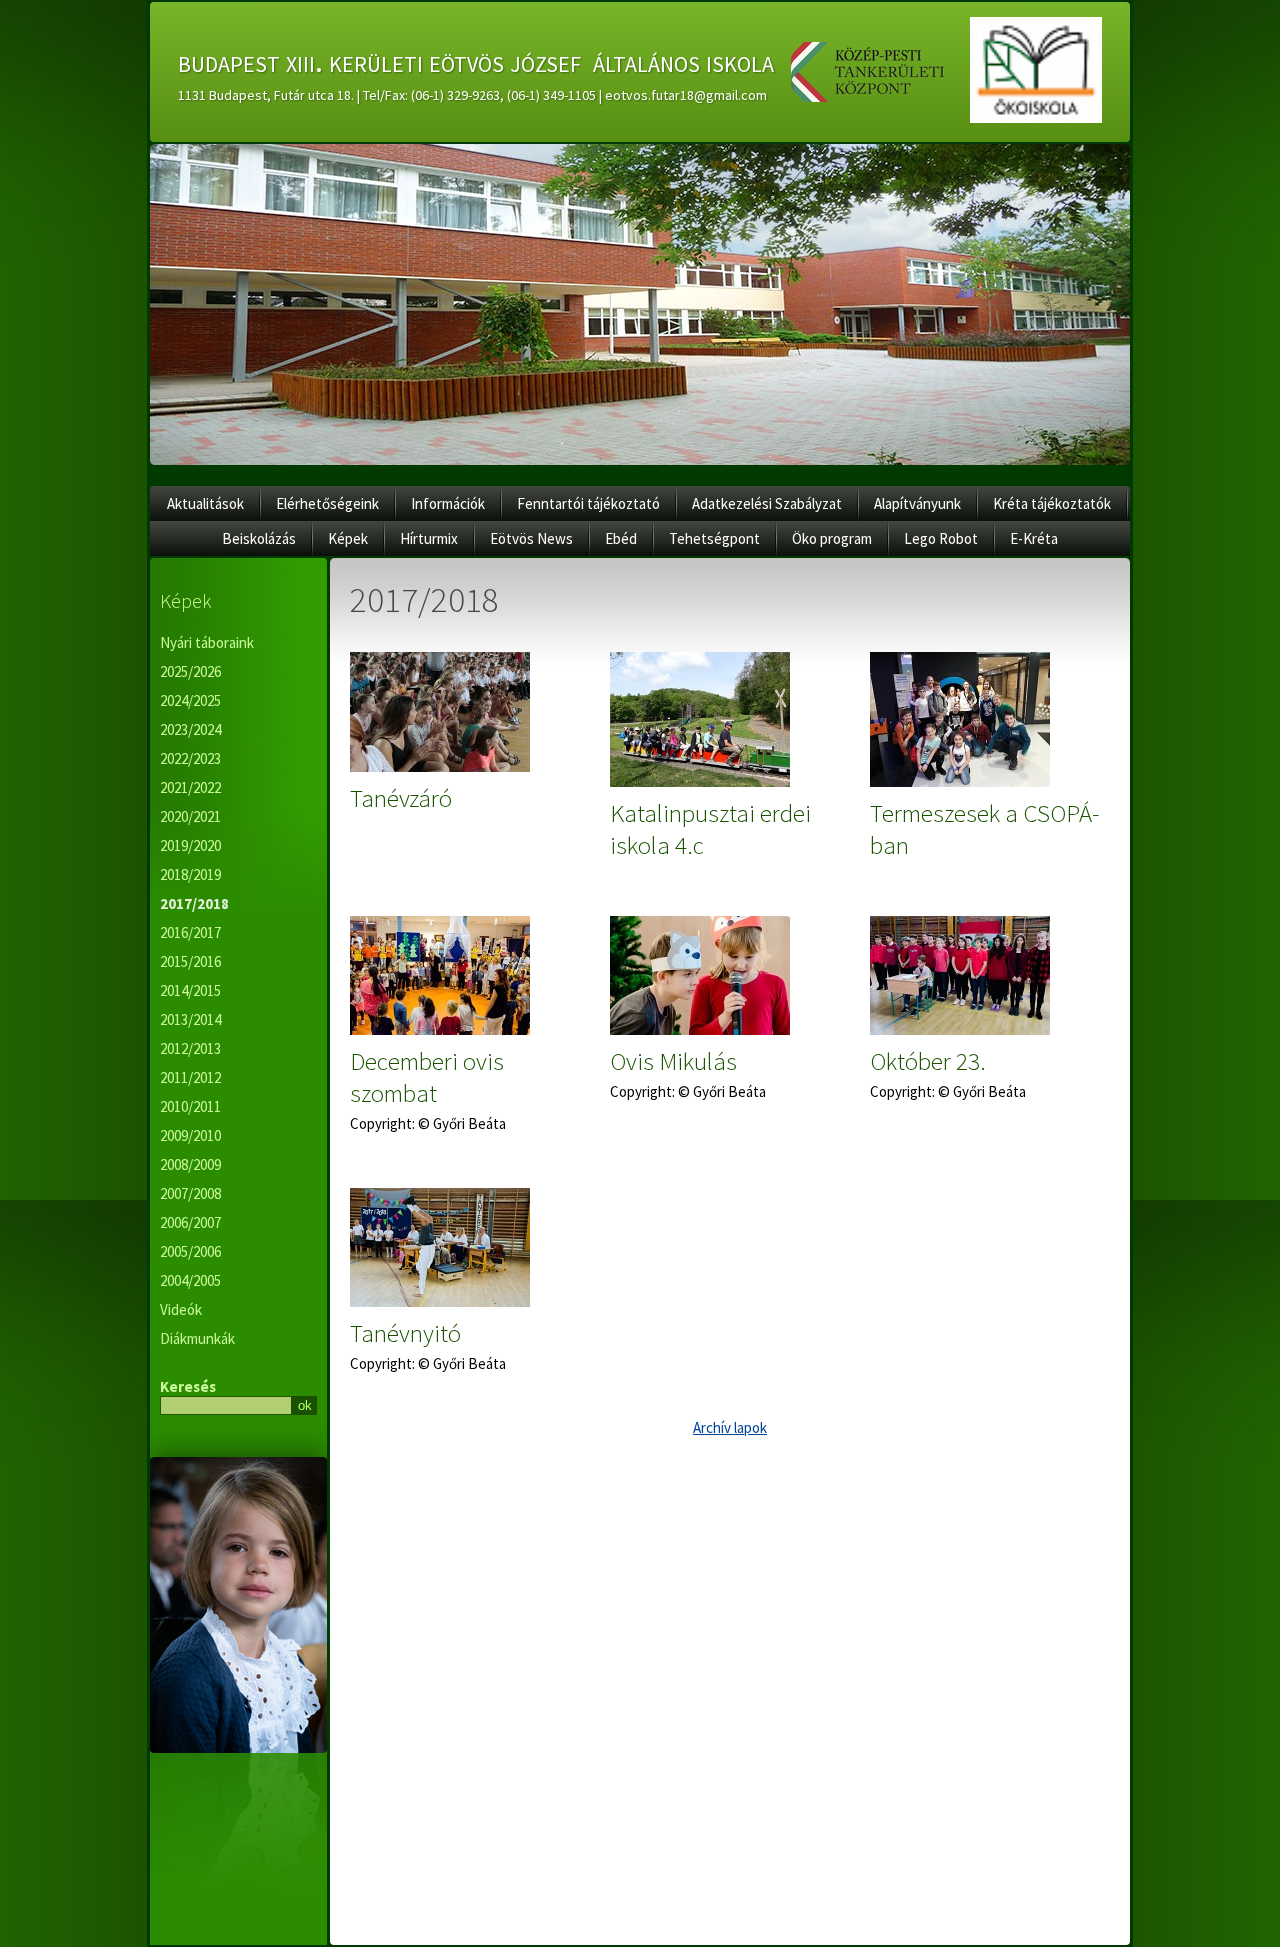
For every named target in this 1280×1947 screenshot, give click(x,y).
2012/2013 (190, 1048)
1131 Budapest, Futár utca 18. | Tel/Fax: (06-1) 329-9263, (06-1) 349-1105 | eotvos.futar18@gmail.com (472, 95)
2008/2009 (190, 1164)
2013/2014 (190, 1019)
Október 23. (928, 1061)
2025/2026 (190, 671)
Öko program (832, 538)
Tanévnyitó (405, 1333)
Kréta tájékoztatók (1052, 503)
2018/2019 (190, 874)
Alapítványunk (917, 503)
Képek (348, 538)
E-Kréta (1034, 538)
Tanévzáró (401, 798)
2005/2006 (190, 1251)
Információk (448, 503)
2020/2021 (190, 816)
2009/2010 (190, 1135)
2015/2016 (190, 961)
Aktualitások (205, 503)
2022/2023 (190, 758)
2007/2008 (190, 1193)
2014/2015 (190, 990)
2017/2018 (194, 903)
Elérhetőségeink (327, 503)
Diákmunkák (197, 1338)
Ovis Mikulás (673, 1061)
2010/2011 (190, 1106)
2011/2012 (190, 1077)
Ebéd (621, 538)
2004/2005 (190, 1280)
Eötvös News (531, 538)
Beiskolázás (259, 538)
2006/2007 (190, 1222)
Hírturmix (429, 538)
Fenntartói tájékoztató (588, 503)
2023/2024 (190, 729)
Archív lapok (730, 1427)
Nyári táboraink (207, 642)
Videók (181, 1309)
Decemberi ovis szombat (427, 1077)
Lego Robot (941, 538)
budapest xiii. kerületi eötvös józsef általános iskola (476, 61)
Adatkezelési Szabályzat (767, 503)
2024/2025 (190, 700)
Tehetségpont (714, 538)
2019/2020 (190, 845)
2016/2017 (190, 932)
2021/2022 (190, 787)
